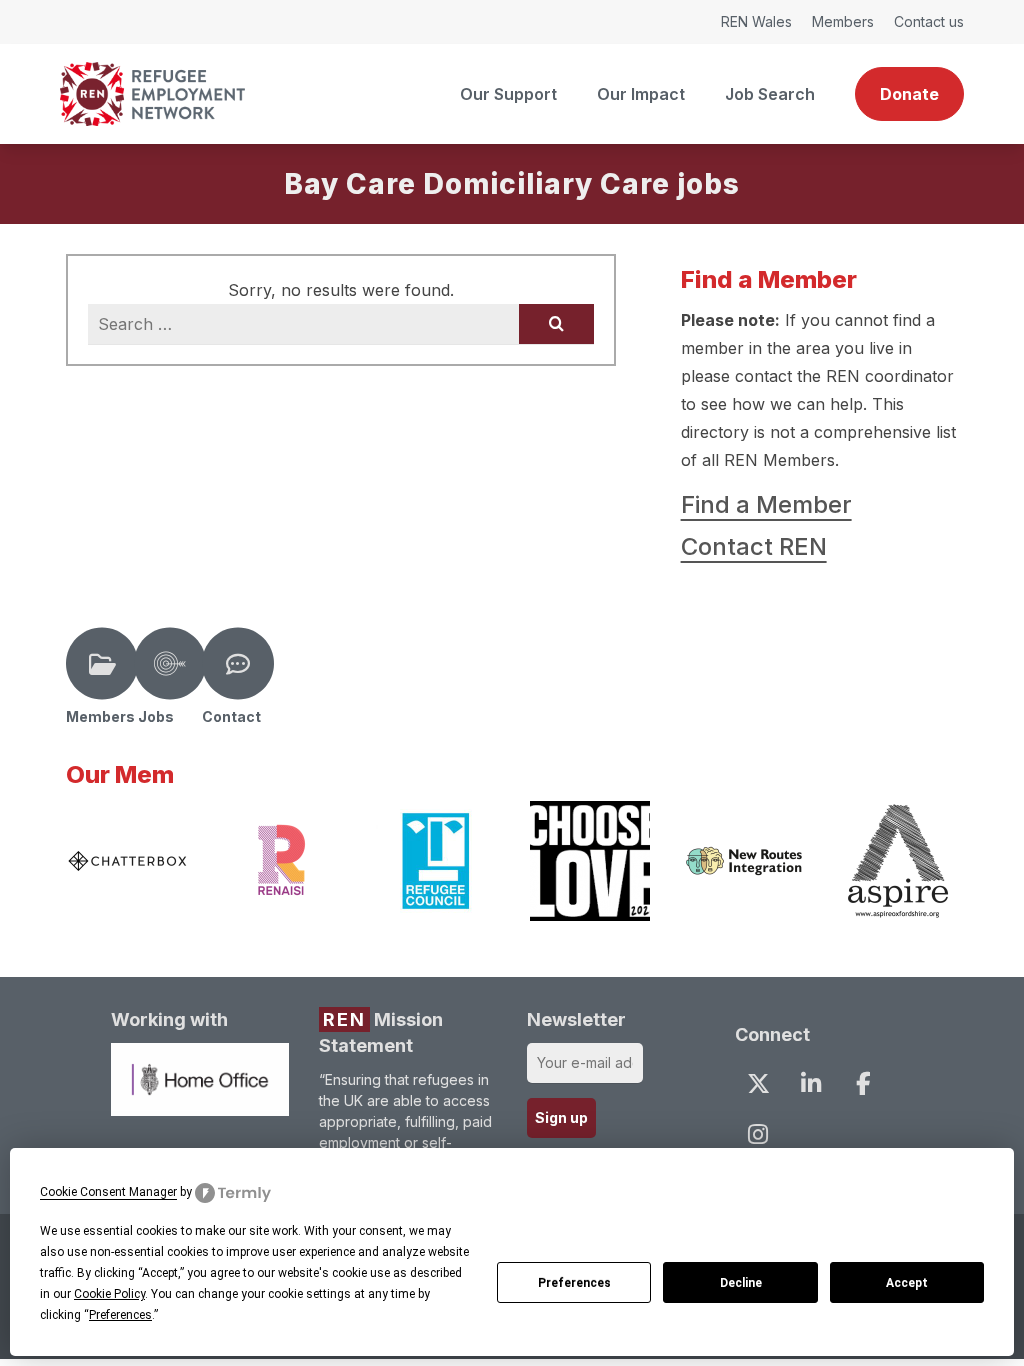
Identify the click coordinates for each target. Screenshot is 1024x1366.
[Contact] (238, 664)
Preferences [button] (120, 1315)
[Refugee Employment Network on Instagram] (758, 1134)
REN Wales (756, 21)
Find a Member (766, 504)
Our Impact (641, 94)
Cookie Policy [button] (109, 1294)
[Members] (102, 664)
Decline (741, 1283)
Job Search (770, 94)
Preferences (574, 1283)
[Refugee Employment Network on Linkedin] (811, 1083)
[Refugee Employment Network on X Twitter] (758, 1083)
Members (843, 21)
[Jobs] (170, 664)
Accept (907, 1283)
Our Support (508, 94)
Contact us (929, 21)
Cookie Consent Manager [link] (108, 1192)
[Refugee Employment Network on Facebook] (863, 1083)
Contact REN (754, 546)
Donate (909, 94)
